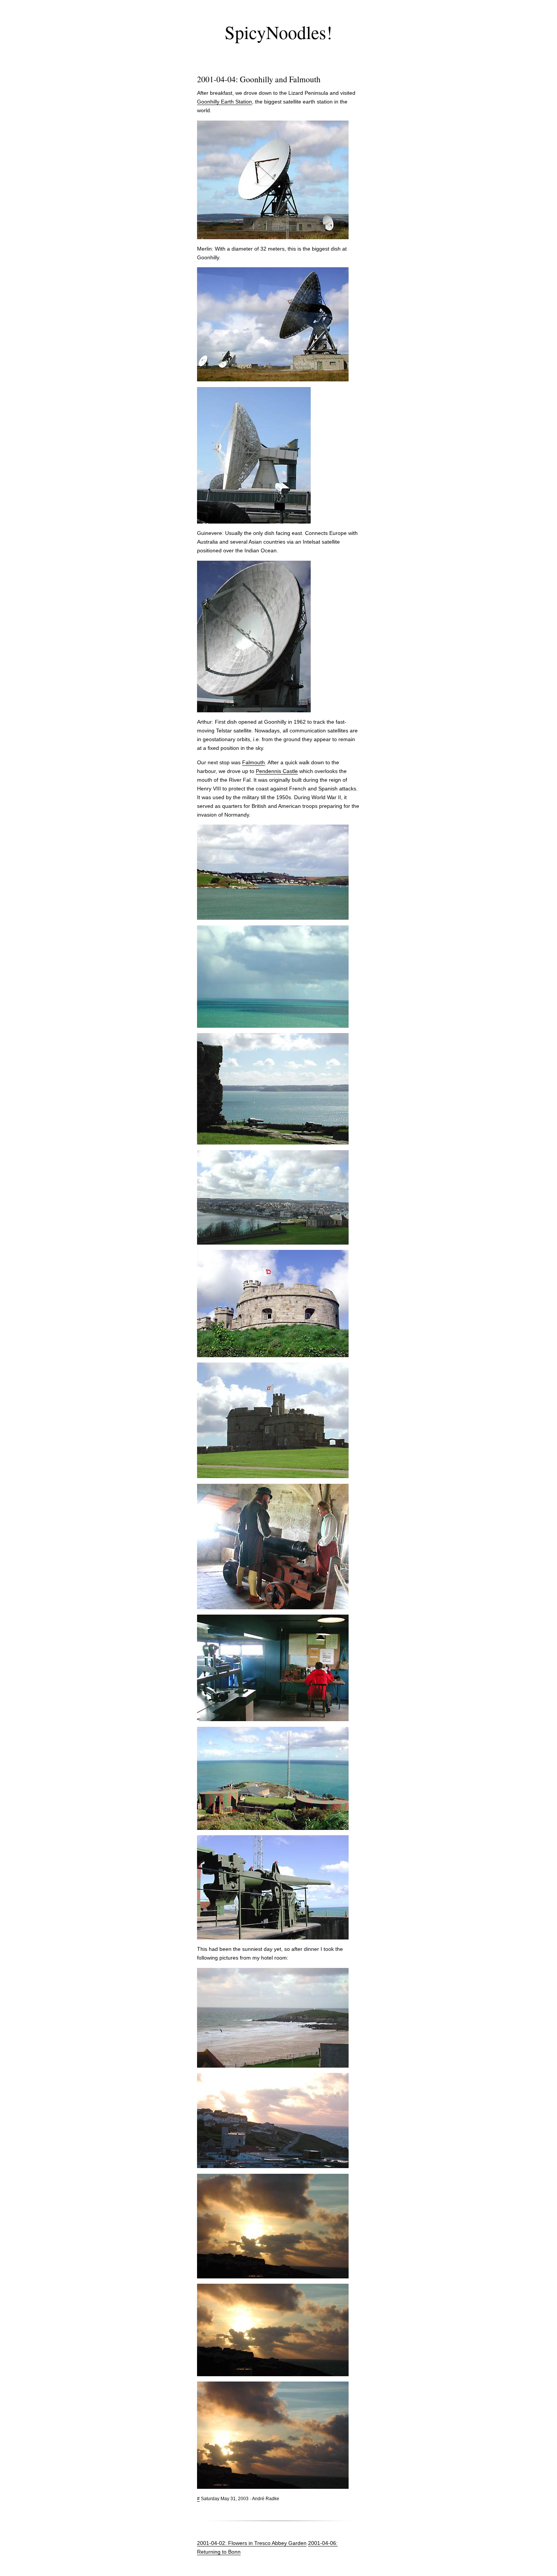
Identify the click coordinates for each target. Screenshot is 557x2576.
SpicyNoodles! (278, 32)
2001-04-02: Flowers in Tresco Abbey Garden (252, 2543)
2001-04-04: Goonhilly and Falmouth (259, 79)
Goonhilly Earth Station (225, 102)
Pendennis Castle (277, 771)
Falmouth (253, 762)
